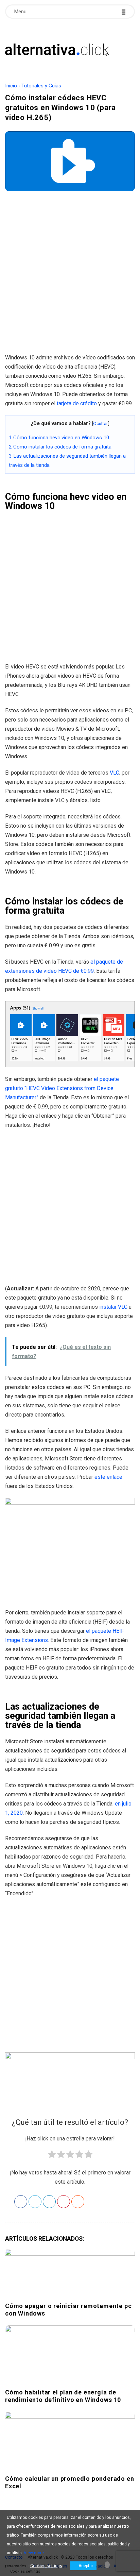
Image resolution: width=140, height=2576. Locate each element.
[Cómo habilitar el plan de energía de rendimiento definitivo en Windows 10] (70, 2355)
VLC (115, 773)
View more (34, 2553)
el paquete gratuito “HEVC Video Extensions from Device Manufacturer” (62, 1088)
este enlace (108, 1477)
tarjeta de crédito (77, 403)
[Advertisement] (70, 275)
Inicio (11, 86)
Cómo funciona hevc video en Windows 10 (59, 438)
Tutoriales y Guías (41, 86)
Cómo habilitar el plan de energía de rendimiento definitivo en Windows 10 (63, 2396)
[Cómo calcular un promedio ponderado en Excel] (70, 2442)
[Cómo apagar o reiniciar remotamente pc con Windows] (70, 2274)
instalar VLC (113, 1307)
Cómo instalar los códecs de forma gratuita (60, 447)
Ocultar (101, 423)
